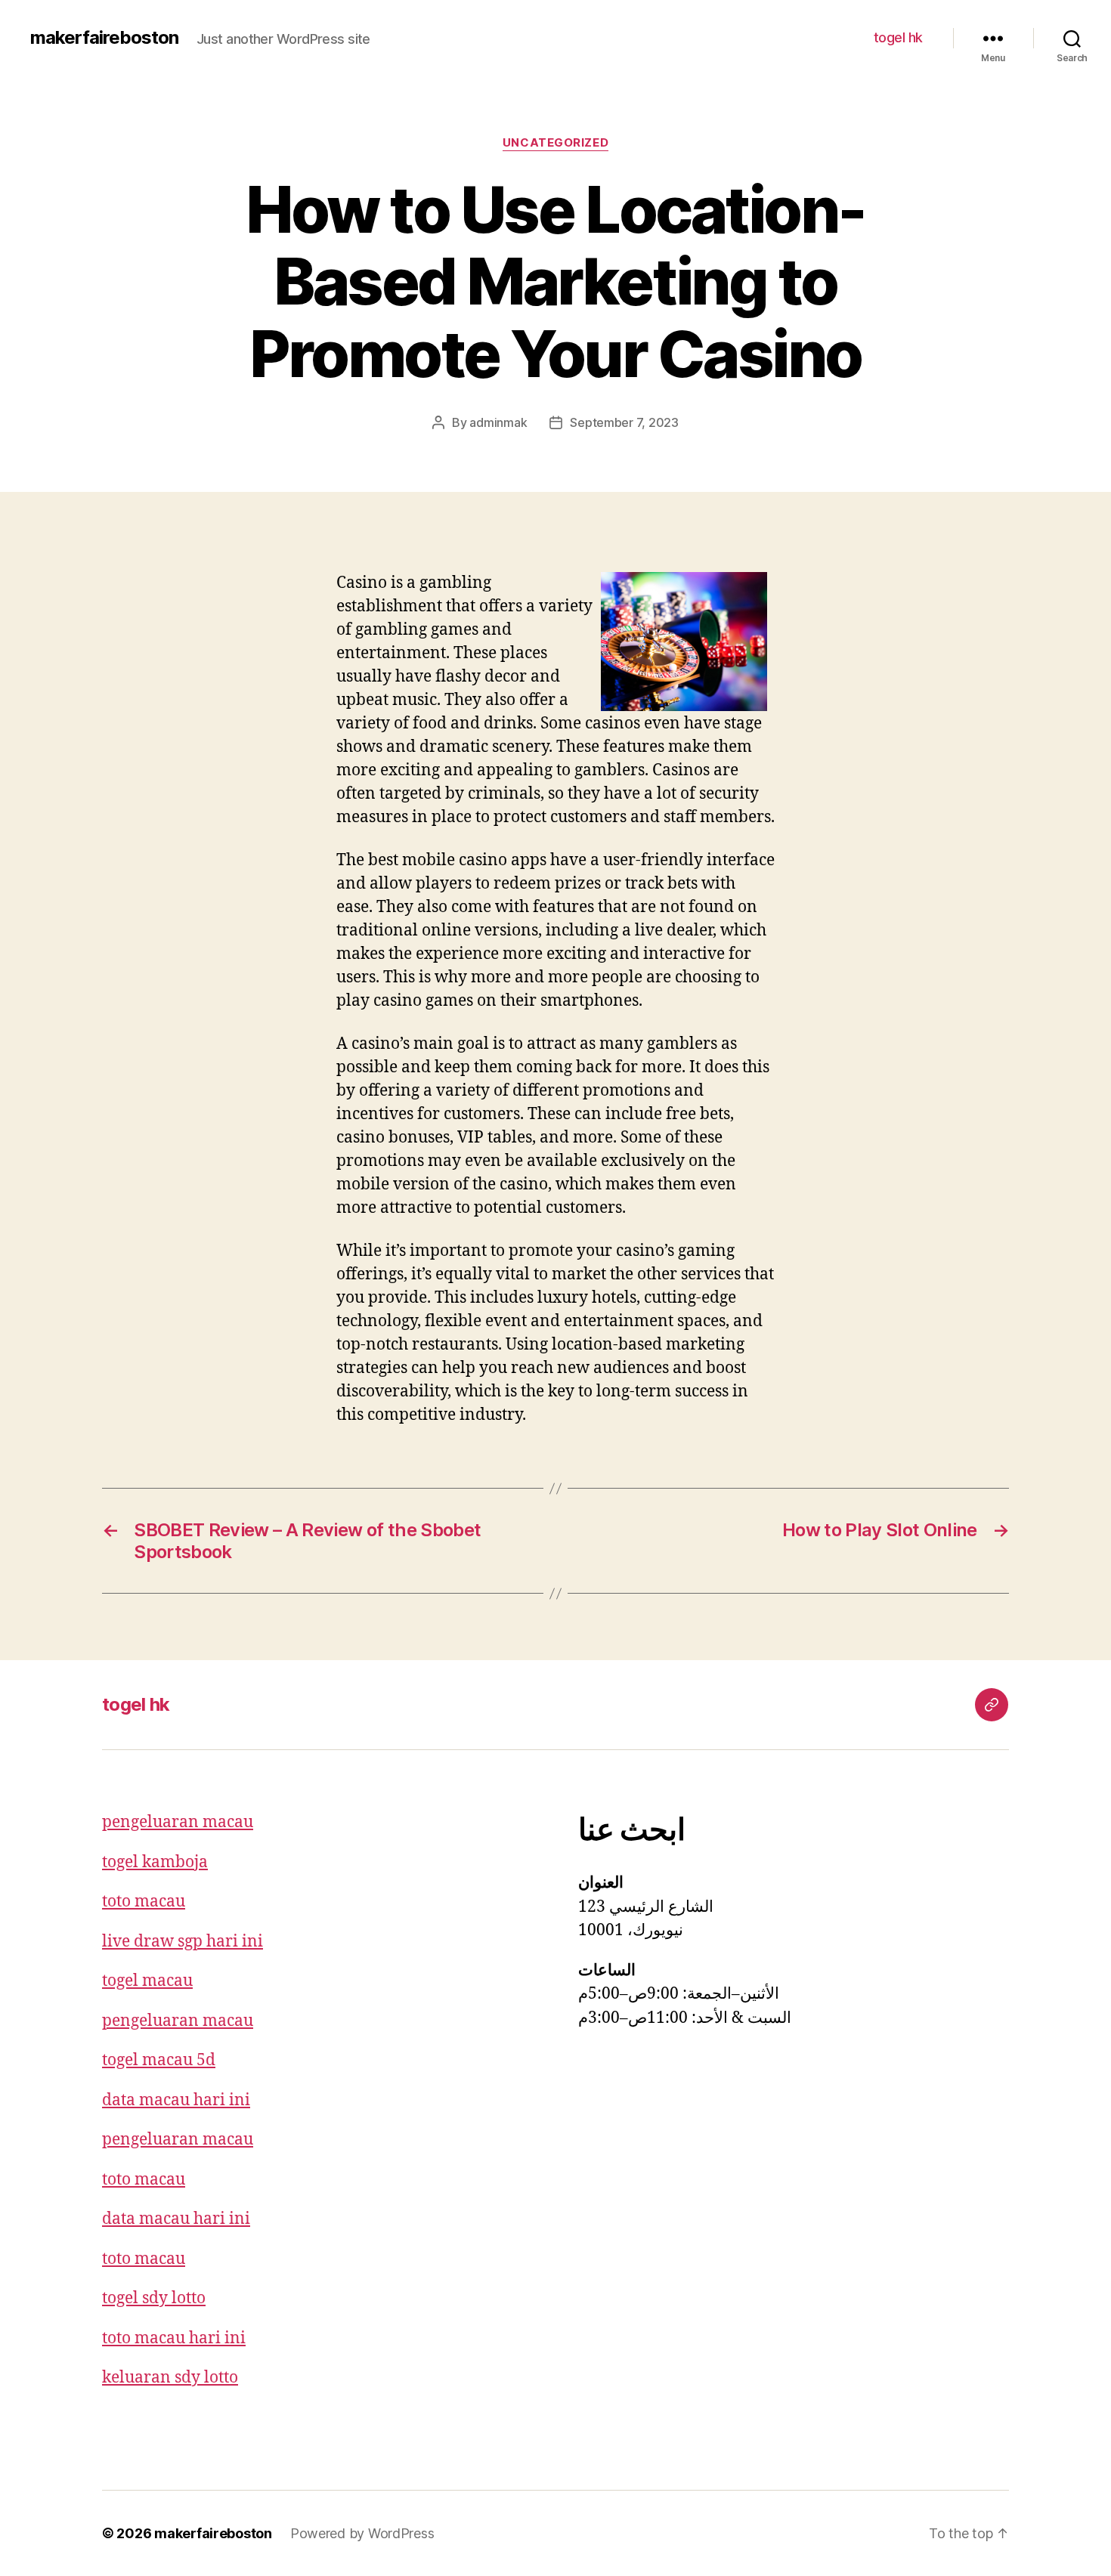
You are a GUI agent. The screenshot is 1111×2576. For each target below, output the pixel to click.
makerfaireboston (104, 38)
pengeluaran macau (178, 1822)
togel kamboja (155, 1862)
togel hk (898, 37)
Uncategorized (555, 143)
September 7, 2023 (624, 422)
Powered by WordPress (362, 2533)
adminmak (498, 422)
